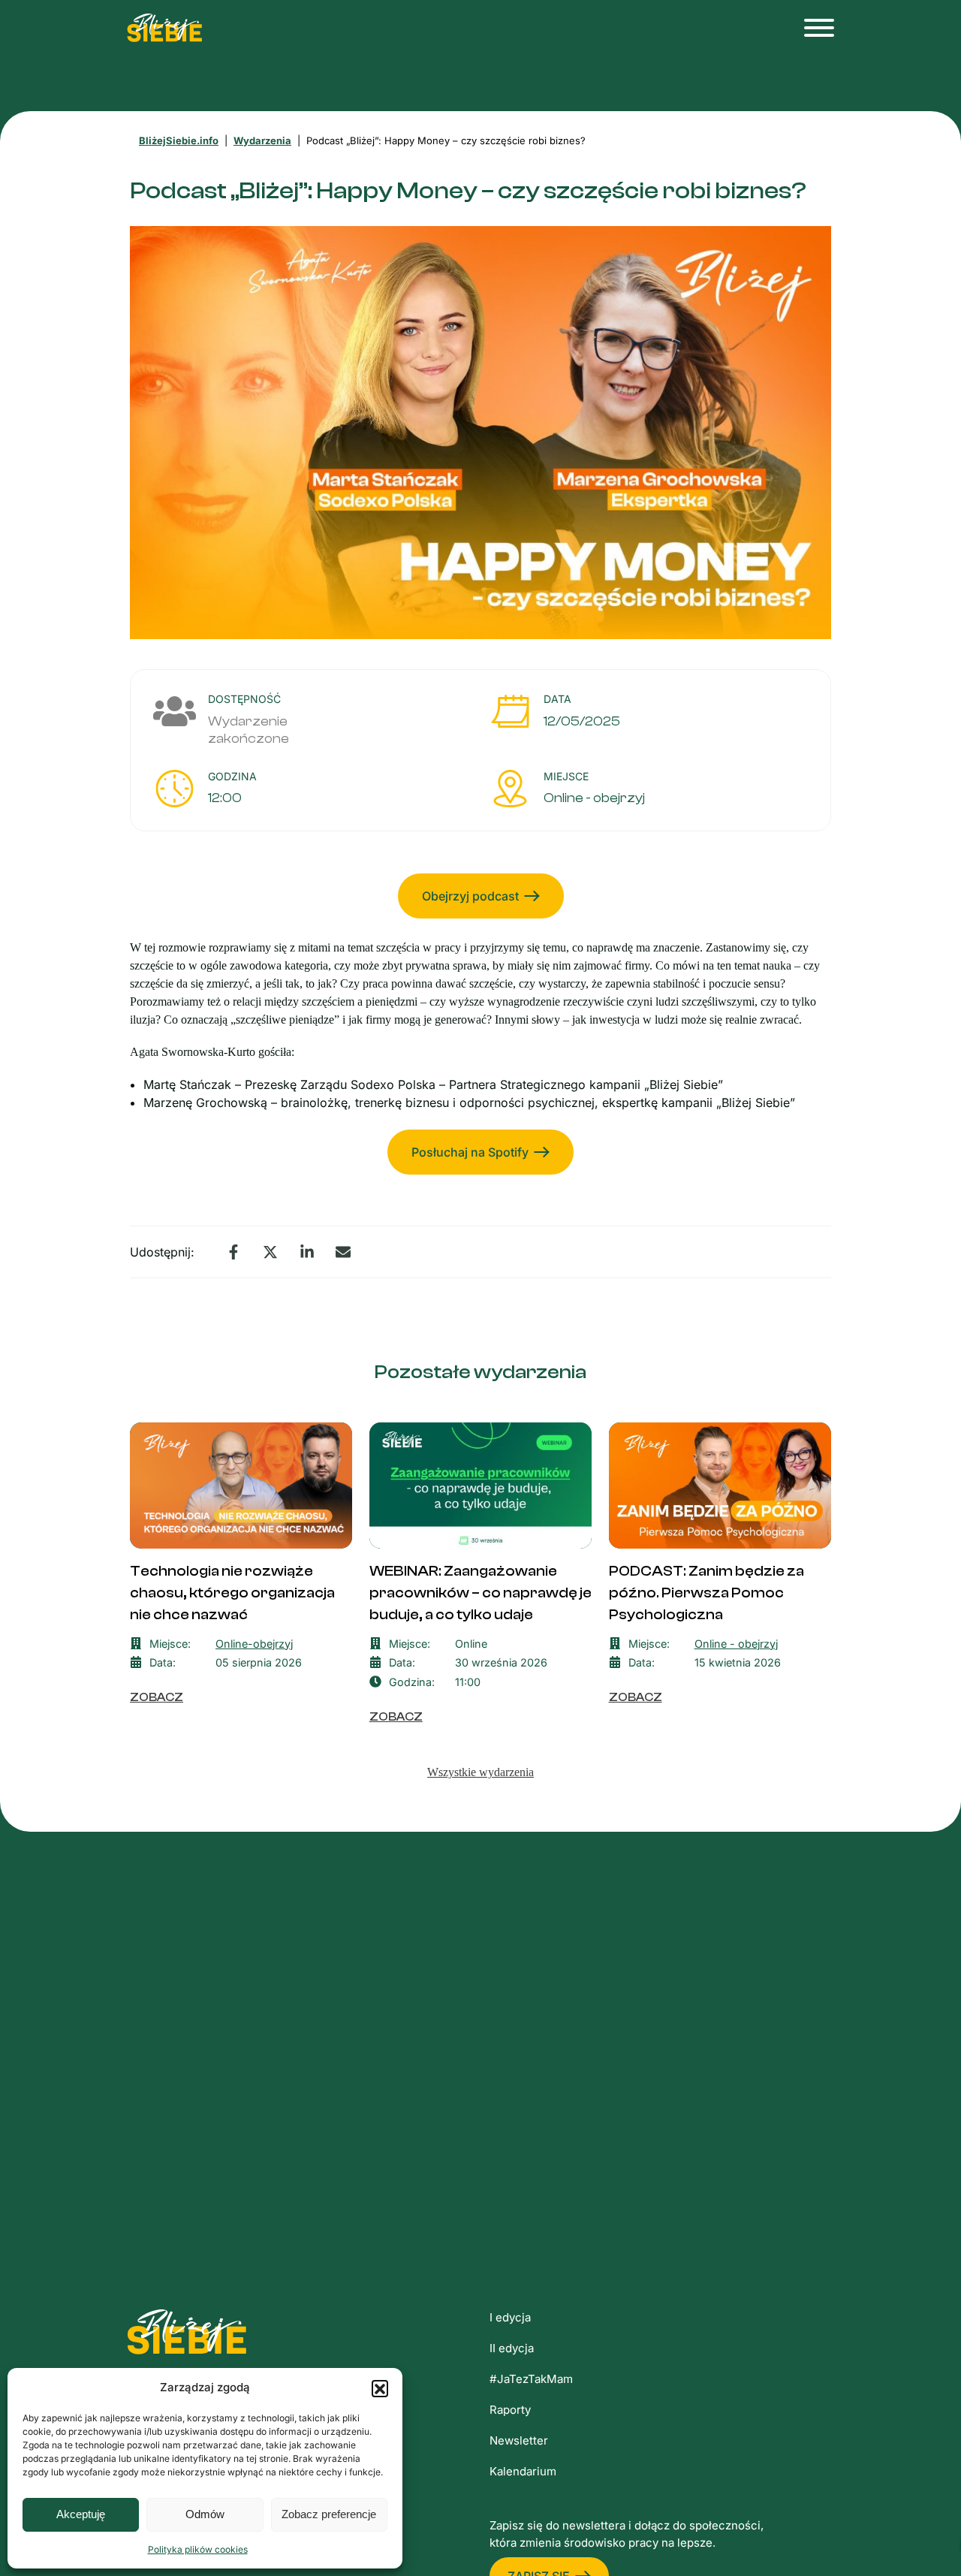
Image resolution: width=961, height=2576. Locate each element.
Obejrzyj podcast (470, 896)
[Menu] (815, 28)
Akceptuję (81, 2514)
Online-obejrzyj (254, 1644)
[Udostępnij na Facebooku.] (233, 1252)
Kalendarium (523, 2471)
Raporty (510, 2410)
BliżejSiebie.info (179, 140)
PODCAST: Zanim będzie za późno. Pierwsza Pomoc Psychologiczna (706, 1593)
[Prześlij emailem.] (343, 1252)
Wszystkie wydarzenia (480, 1772)
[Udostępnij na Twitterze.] (270, 1252)
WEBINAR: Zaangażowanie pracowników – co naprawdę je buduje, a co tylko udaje (480, 1593)
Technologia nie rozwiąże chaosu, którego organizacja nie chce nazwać (232, 1593)
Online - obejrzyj (594, 798)
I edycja (510, 2317)
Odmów (205, 2514)
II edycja (512, 2348)
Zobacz (157, 1697)
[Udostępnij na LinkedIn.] (307, 1252)
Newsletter (519, 2440)
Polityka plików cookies (198, 2549)
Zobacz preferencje (329, 2514)
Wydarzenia (262, 140)
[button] (380, 2388)
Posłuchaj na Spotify (470, 1152)
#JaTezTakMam (531, 2379)
